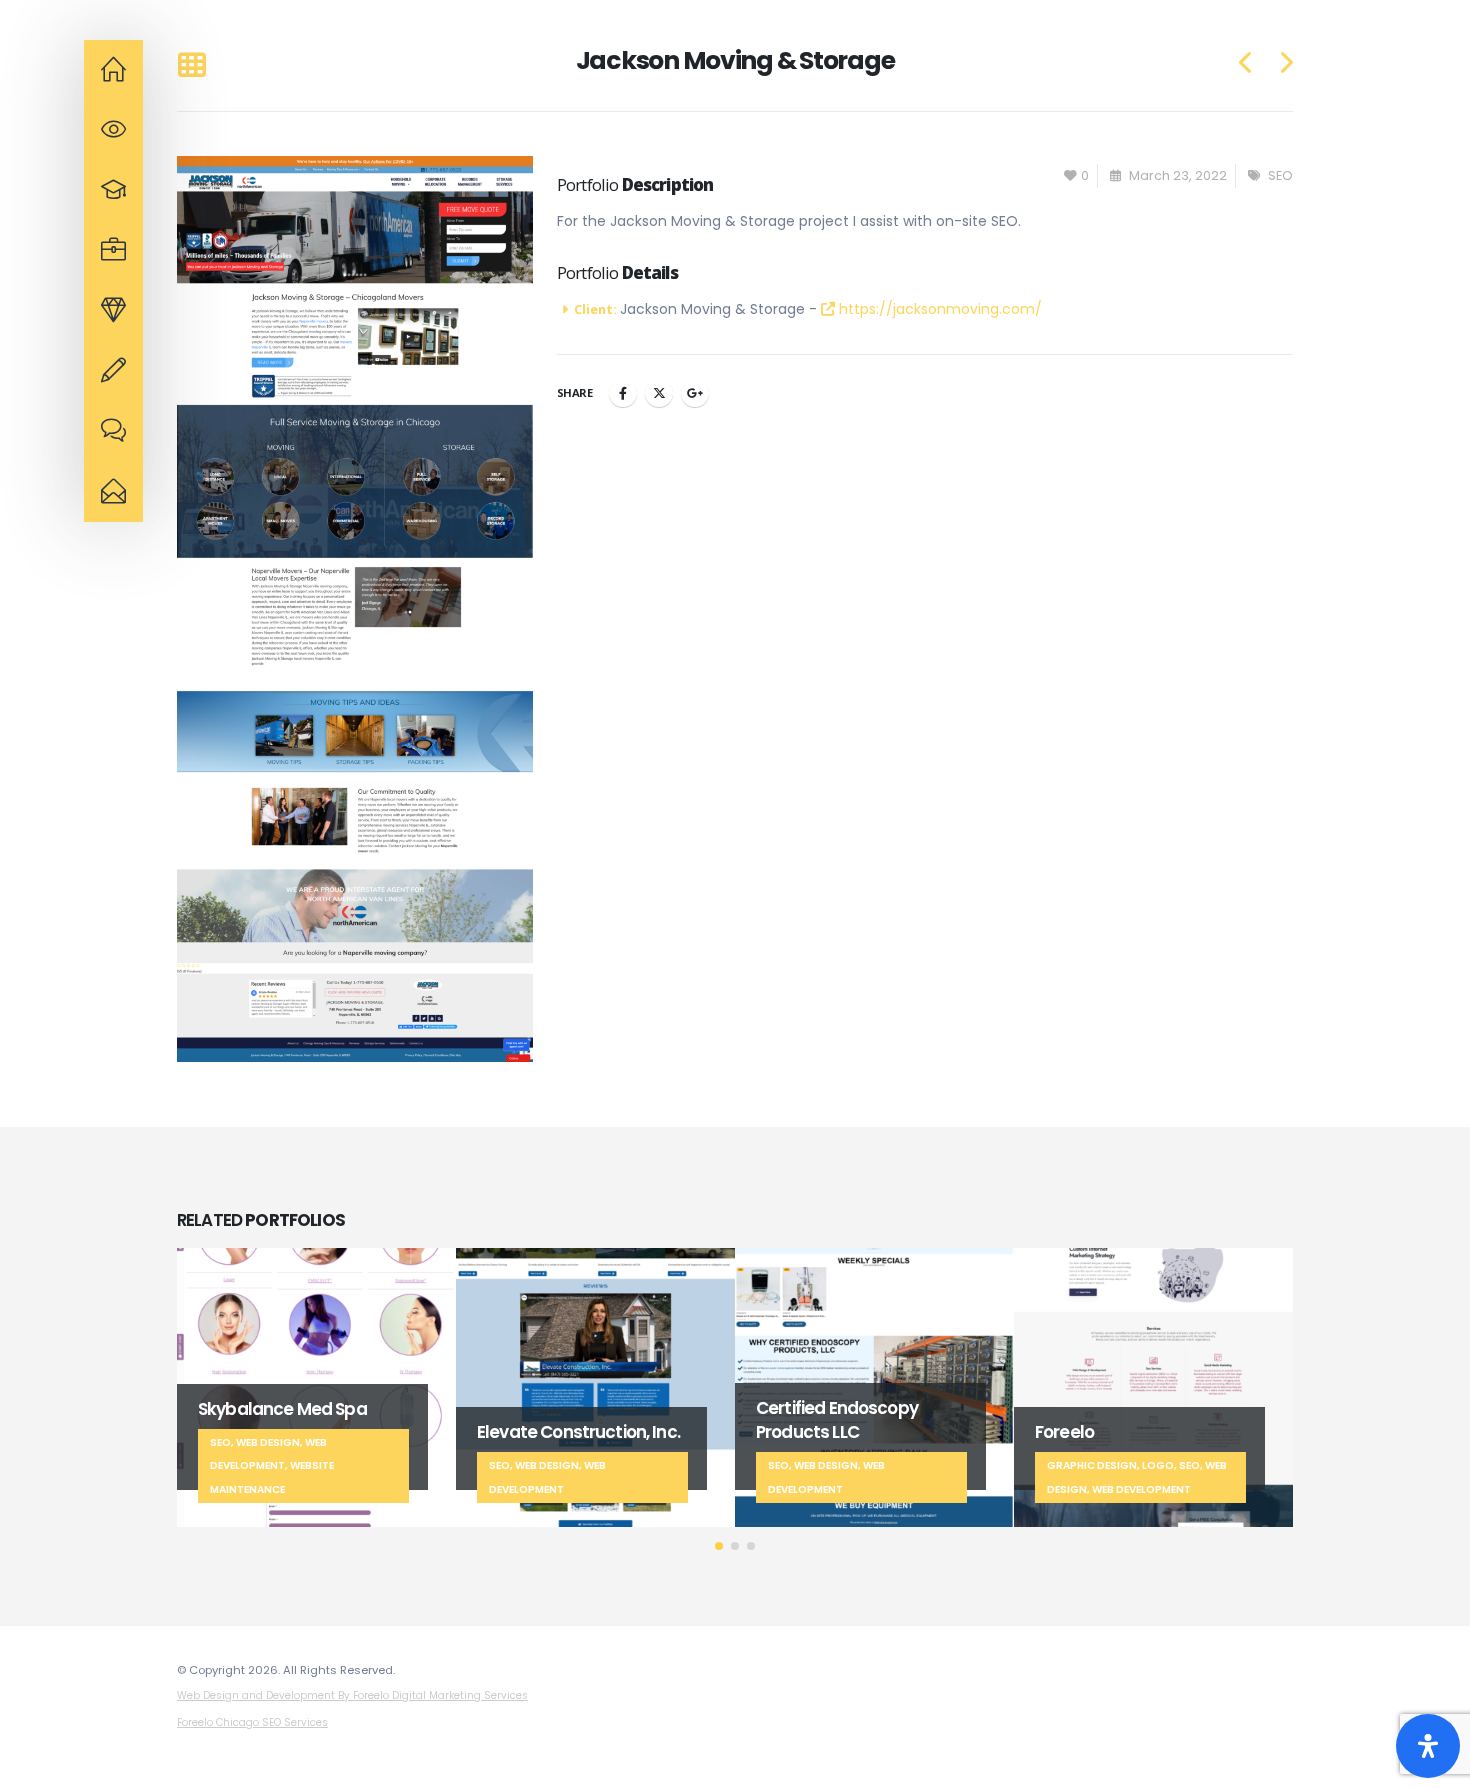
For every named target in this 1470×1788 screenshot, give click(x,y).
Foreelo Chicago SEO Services (252, 1722)
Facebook (623, 393)
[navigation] (113, 70)
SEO (1280, 175)
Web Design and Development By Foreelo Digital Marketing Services (352, 1695)
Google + (695, 393)
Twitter (659, 393)
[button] (191, 66)
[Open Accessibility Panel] (1428, 1746)
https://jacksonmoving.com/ (938, 309)
